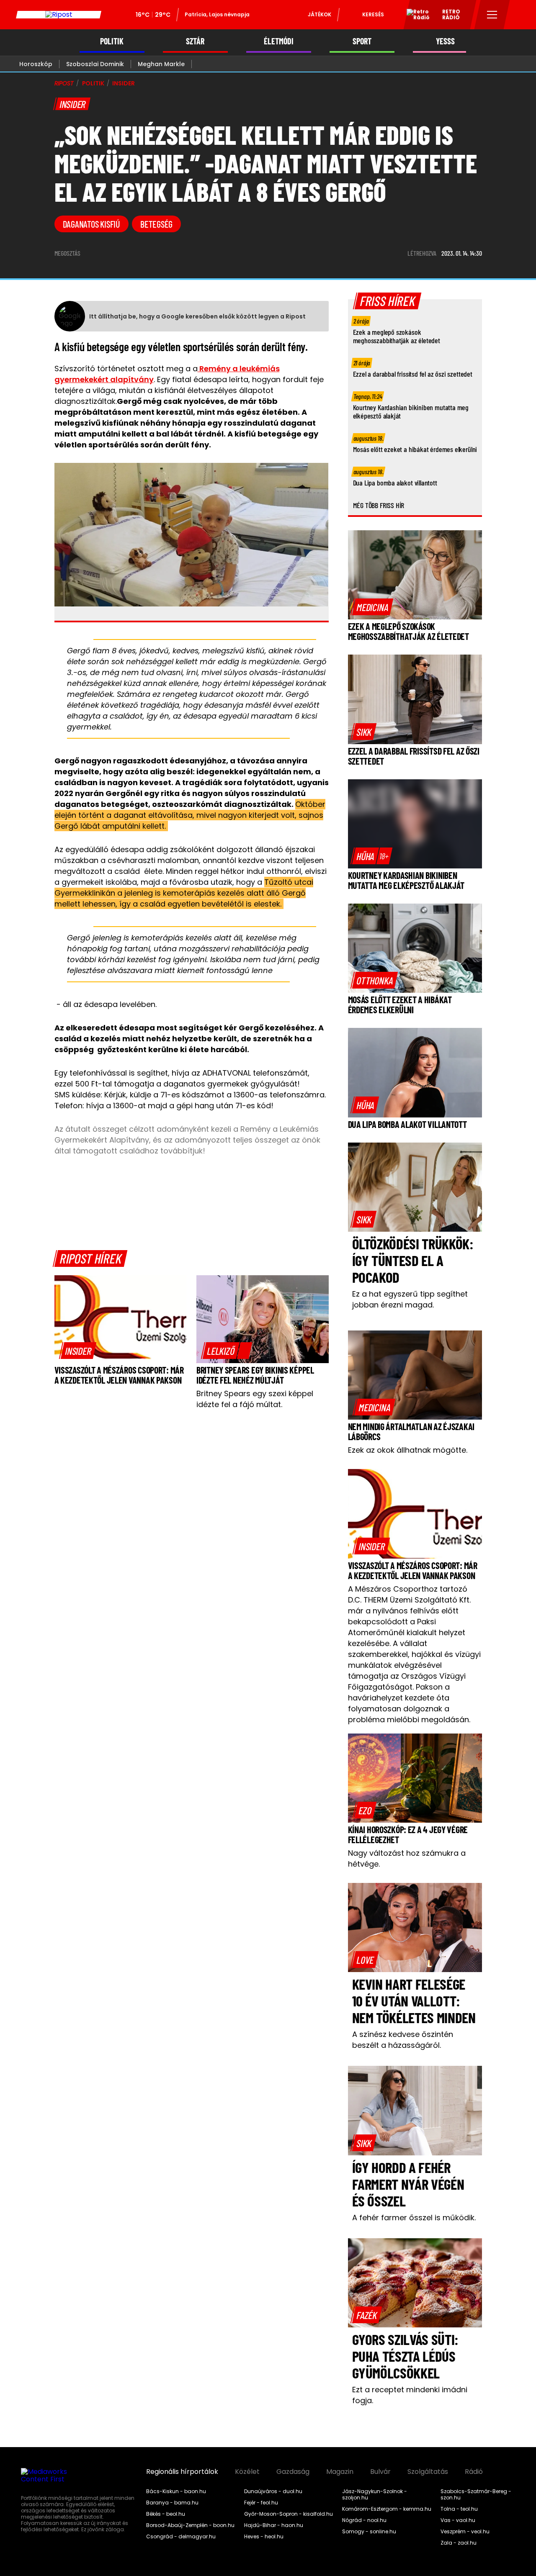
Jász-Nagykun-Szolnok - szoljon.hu (375, 2495)
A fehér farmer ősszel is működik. (414, 2218)
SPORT (362, 41)
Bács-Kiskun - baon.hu (176, 2491)
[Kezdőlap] (59, 15)
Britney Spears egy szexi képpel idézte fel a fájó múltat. (255, 1399)
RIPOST (64, 83)
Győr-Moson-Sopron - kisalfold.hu (289, 2514)
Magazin (340, 2472)
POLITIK (112, 41)
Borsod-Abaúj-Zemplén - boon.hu (190, 2525)
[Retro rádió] (415, 16)
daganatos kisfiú (91, 224)
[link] (78, 1351)
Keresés (373, 14)
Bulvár (380, 2472)
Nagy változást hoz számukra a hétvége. (407, 1858)
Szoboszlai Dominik (95, 64)
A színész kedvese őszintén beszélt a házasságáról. (403, 2040)
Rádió (474, 2472)
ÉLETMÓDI (279, 41)
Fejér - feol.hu (261, 2503)
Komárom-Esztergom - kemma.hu (387, 2509)
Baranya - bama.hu (172, 2503)
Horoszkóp (36, 64)
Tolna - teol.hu (459, 2509)
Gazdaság (293, 2472)
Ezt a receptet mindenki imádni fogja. (410, 2395)
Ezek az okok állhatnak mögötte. (408, 1450)
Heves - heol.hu (264, 2537)
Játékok (320, 14)
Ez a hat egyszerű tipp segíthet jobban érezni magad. (410, 1299)
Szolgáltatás (428, 2472)
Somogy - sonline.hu (369, 2532)
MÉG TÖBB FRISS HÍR (379, 505)
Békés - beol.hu (166, 2514)
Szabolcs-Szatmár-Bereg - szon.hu (476, 2495)
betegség (156, 224)
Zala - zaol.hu (459, 2543)
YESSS (445, 41)
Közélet (247, 2472)
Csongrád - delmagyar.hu (181, 2537)
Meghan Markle (161, 64)
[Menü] (492, 15)
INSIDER (123, 83)
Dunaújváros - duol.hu (273, 2491)
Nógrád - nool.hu (364, 2520)
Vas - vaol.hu (458, 2520)
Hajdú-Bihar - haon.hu (274, 2525)
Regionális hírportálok (182, 2472)
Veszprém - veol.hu (465, 2532)
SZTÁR (195, 41)
